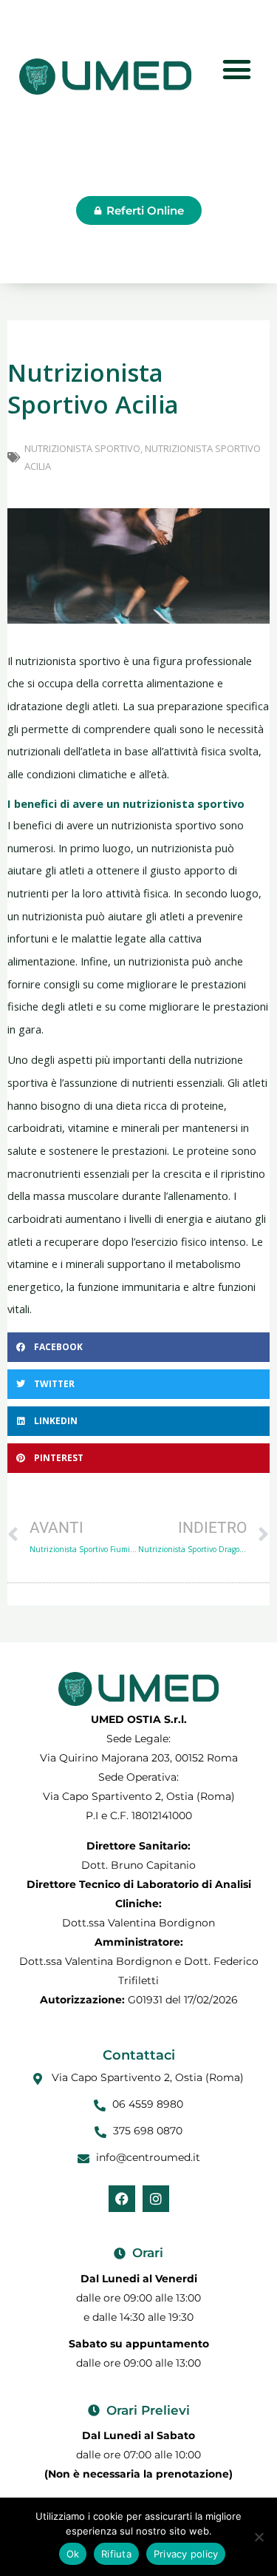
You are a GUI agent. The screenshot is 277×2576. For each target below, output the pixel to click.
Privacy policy (186, 2554)
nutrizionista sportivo (82, 448)
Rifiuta (116, 2554)
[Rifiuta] (259, 2537)
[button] (138, 1347)
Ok (73, 2554)
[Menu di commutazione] (237, 69)
